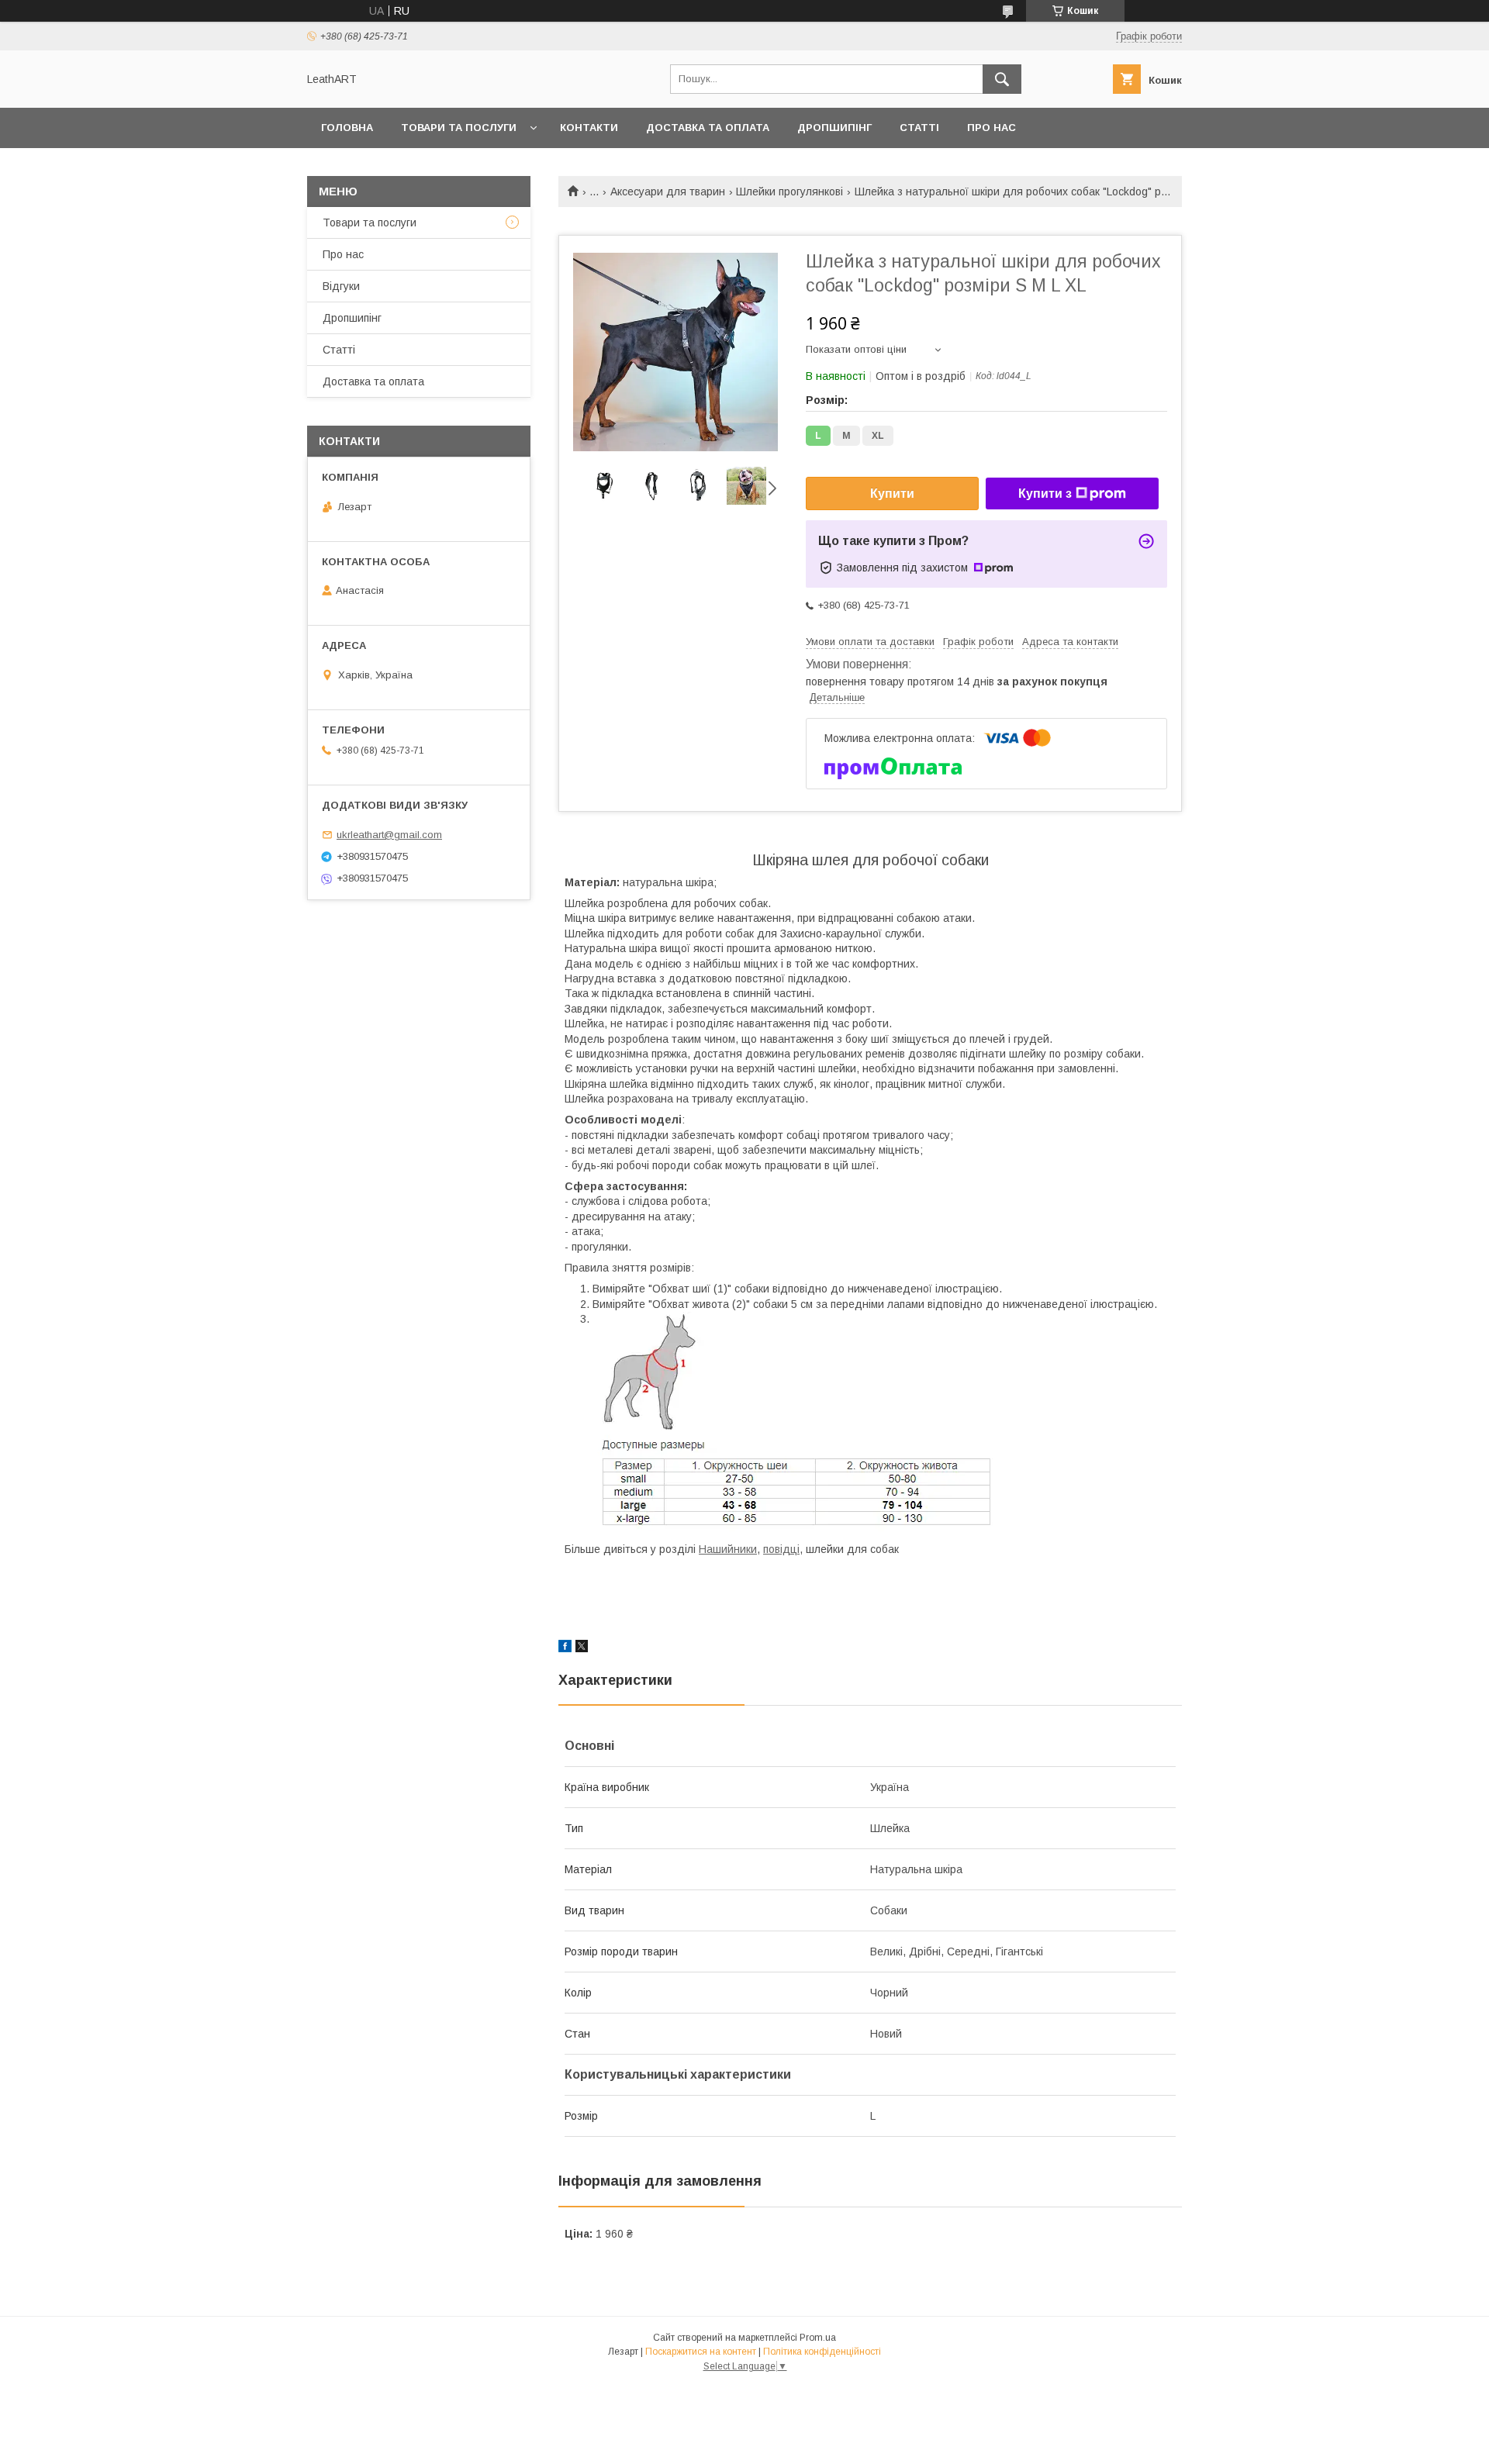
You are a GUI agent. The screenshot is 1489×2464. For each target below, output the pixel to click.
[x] (582, 1648)
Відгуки (341, 286)
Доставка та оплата (708, 128)
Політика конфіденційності (822, 2352)
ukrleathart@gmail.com (389, 835)
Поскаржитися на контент (701, 2352)
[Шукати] (1002, 79)
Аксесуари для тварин (668, 192)
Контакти (589, 128)
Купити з (1045, 493)
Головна (347, 128)
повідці (781, 1549)
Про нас (992, 128)
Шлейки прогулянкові (789, 192)
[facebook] (565, 1648)
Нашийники (728, 1549)
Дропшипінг (834, 128)
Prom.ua (818, 2338)
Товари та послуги (459, 128)
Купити (892, 493)
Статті (919, 128)
